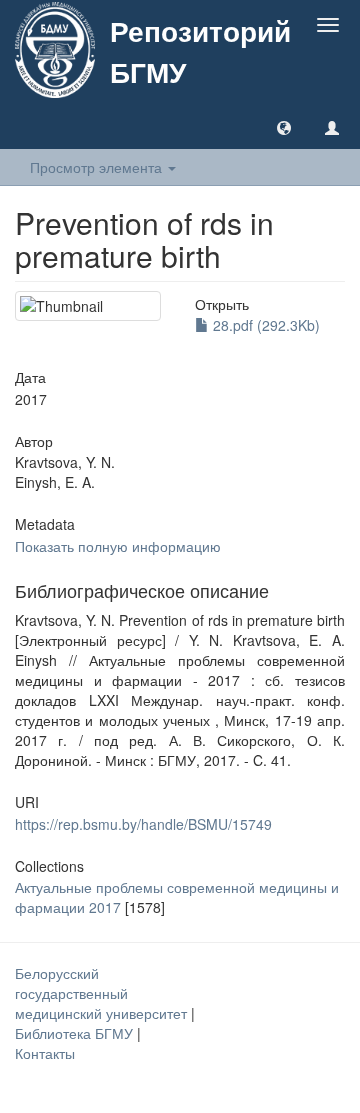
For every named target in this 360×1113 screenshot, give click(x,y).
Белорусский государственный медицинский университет (103, 993)
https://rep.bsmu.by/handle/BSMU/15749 (143, 824)
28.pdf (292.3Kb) (264, 325)
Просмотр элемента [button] (98, 167)
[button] (284, 127)
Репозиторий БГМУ (200, 51)
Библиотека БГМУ (76, 1033)
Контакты (45, 1053)
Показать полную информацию (118, 546)
